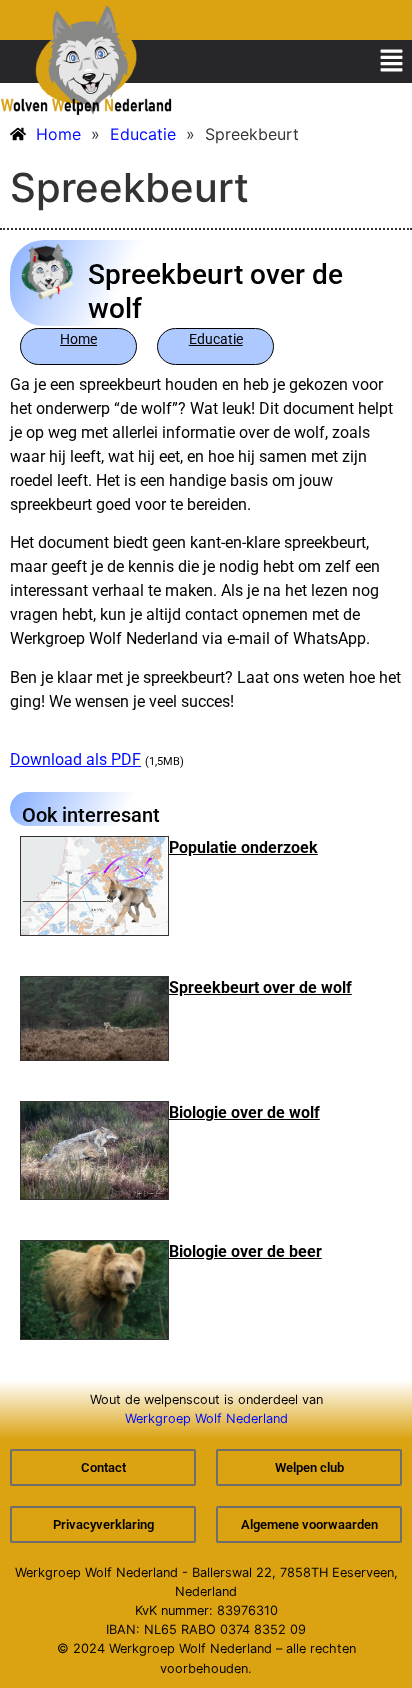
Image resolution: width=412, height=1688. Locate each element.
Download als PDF (75, 759)
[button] (392, 61)
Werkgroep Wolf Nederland (206, 1418)
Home (78, 339)
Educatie (216, 339)
